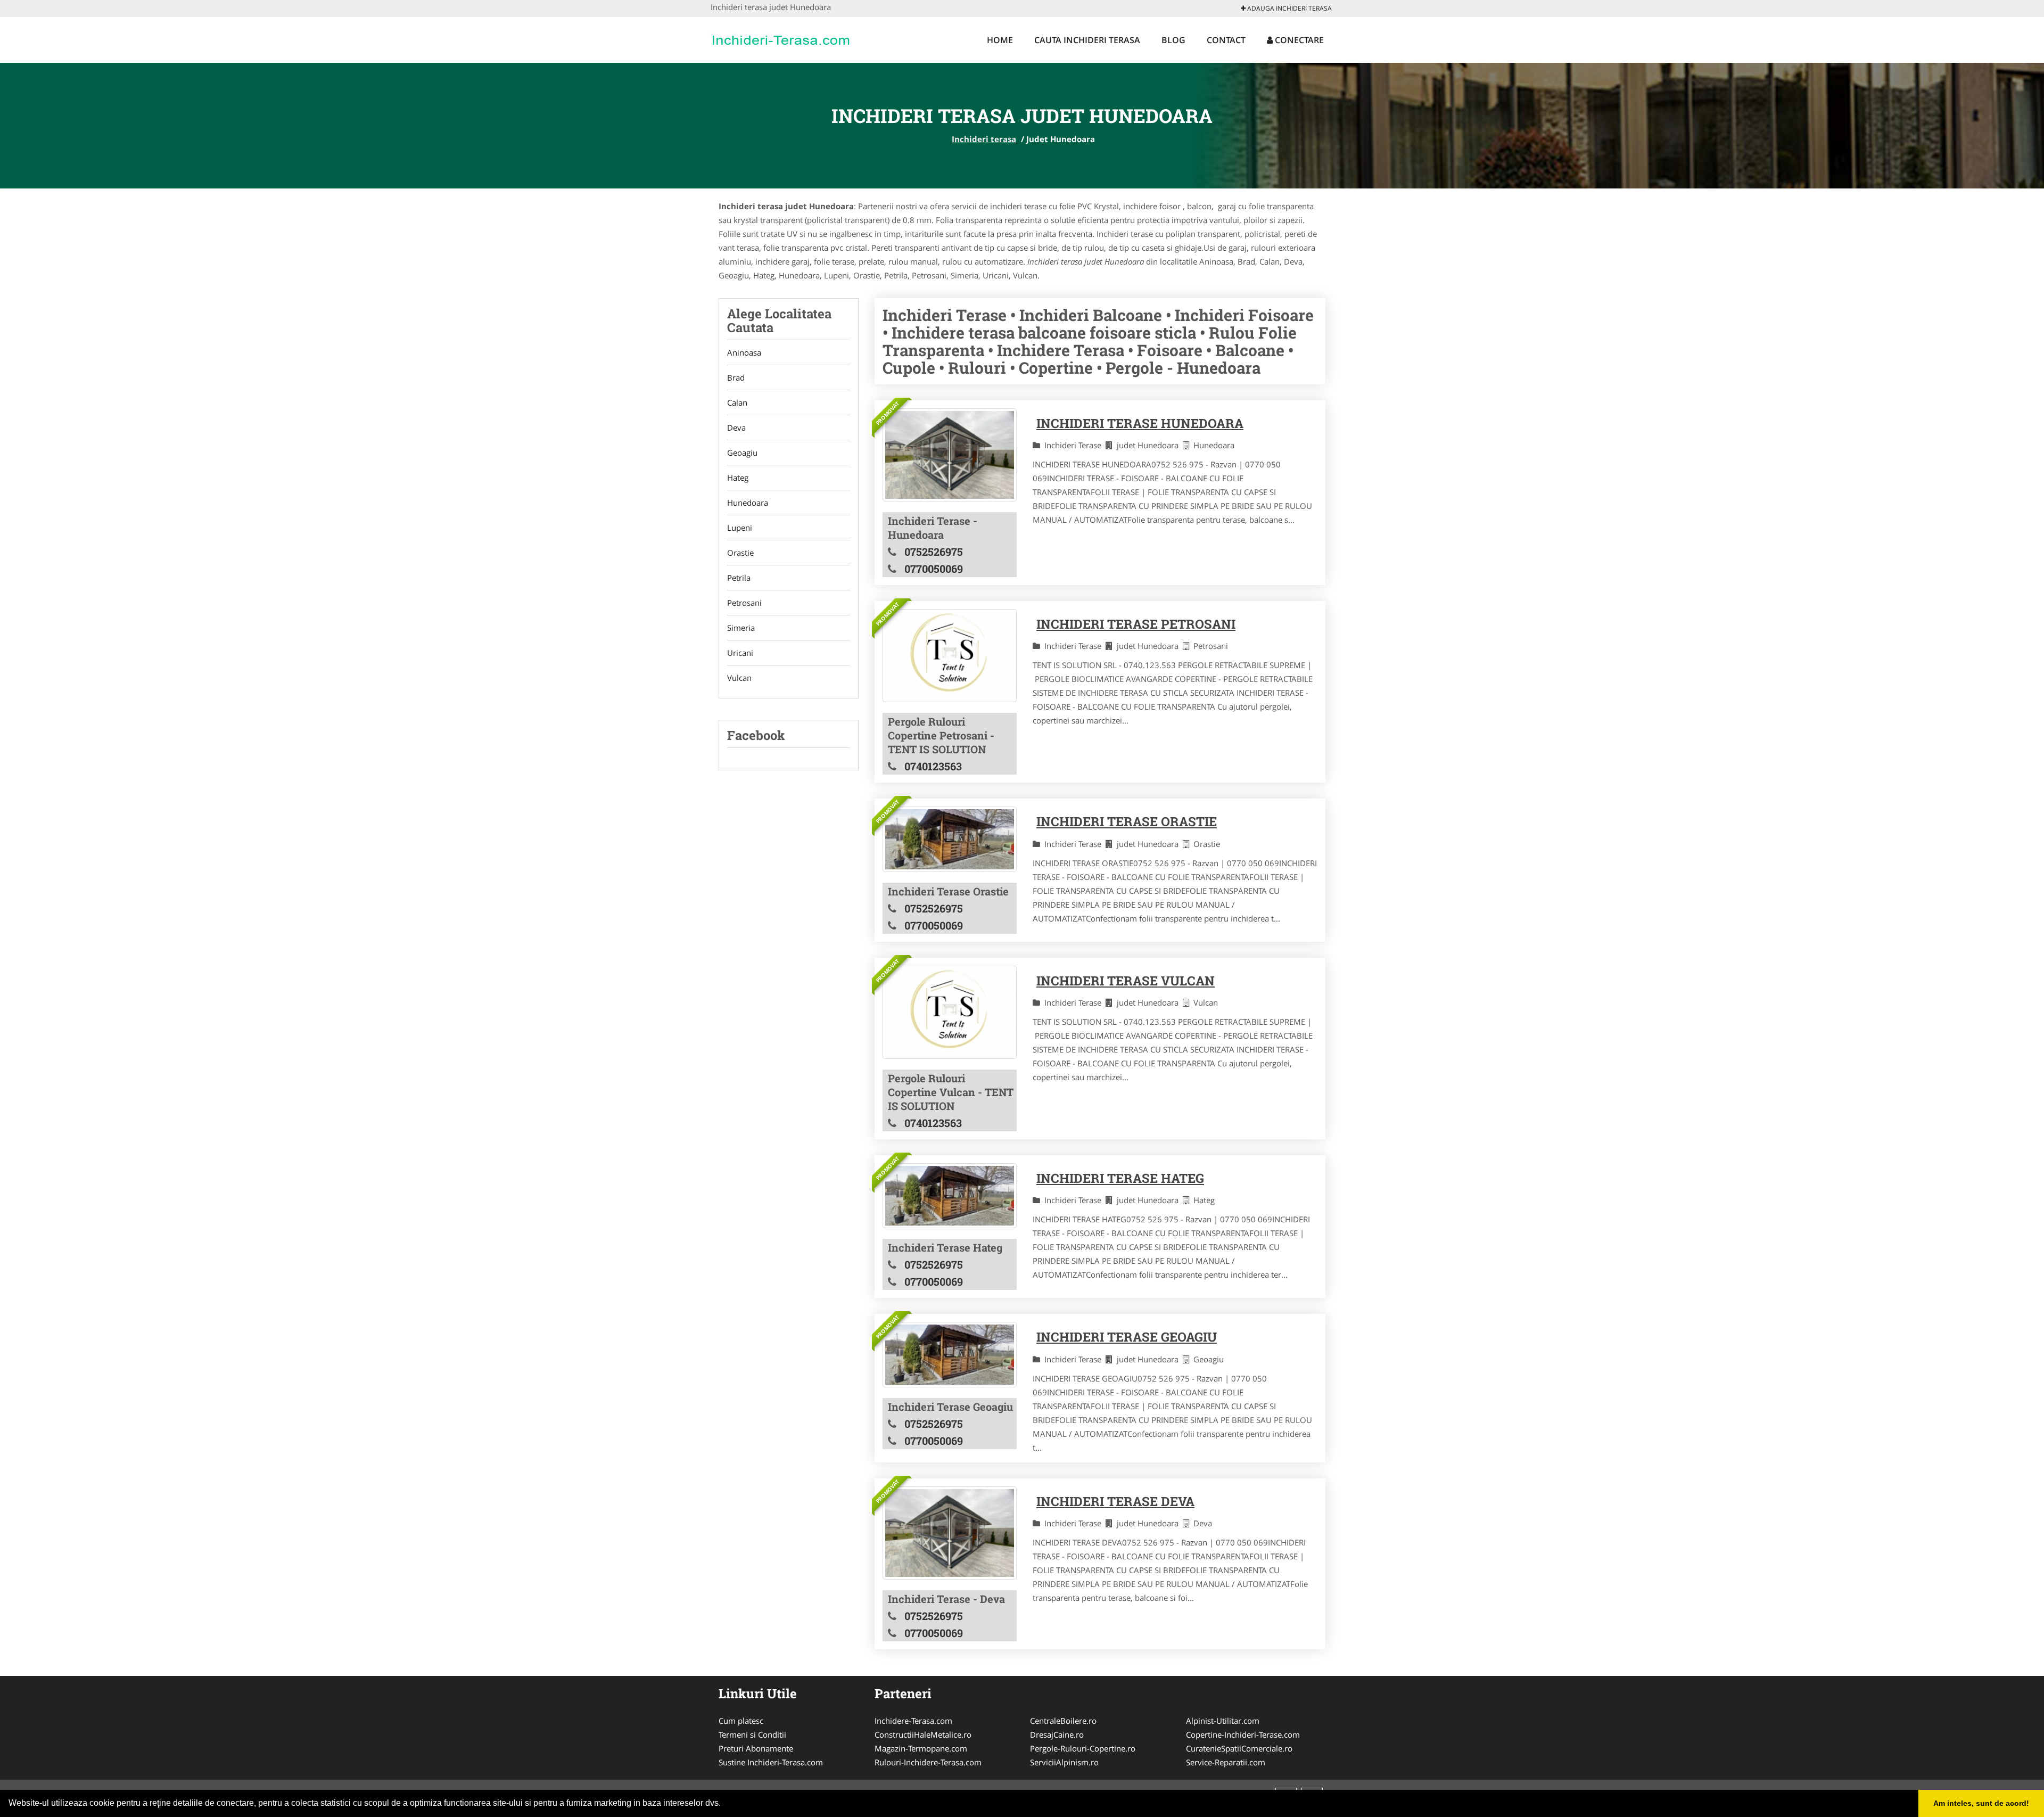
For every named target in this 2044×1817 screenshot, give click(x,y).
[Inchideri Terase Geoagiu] (950, 1354)
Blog (1173, 40)
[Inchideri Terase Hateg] (950, 1196)
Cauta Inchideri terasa (1087, 40)
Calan (737, 402)
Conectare (1298, 40)
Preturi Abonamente (756, 1748)
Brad (736, 377)
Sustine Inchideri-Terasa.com (771, 1762)
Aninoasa (744, 352)
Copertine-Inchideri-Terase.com (1243, 1734)
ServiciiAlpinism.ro (1064, 1762)
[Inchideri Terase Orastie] (950, 839)
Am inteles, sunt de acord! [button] (1981, 1803)
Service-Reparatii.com (1226, 1762)
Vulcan (739, 678)
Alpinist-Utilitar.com (1223, 1721)
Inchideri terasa (984, 139)
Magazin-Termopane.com (921, 1748)
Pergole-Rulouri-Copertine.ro (1083, 1748)
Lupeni (740, 528)
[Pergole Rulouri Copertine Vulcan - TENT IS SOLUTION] (950, 1012)
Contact (1226, 40)
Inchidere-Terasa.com (913, 1721)
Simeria (741, 628)
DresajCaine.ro (1057, 1734)
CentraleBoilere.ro (1063, 1721)
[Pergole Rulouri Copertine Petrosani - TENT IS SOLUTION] (950, 656)
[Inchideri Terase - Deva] (950, 1533)
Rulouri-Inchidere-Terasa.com (928, 1762)
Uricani (740, 653)
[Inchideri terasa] (781, 38)
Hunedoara (748, 503)
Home (1000, 40)
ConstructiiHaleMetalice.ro (923, 1734)
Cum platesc (741, 1721)
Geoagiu (742, 453)
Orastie (740, 553)
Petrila (739, 578)
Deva (736, 427)
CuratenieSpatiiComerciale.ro (1239, 1748)
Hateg (738, 478)
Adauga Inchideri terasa (1289, 8)
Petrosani (744, 603)
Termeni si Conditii (752, 1734)
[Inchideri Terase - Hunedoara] (950, 455)
